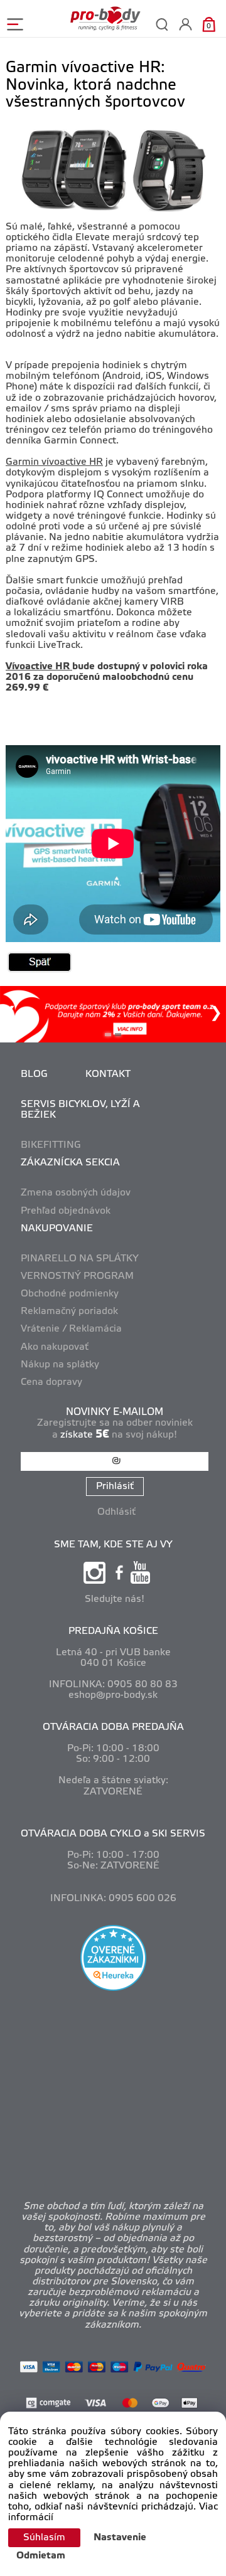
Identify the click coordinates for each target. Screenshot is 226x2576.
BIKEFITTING (51, 1145)
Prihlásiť (115, 1487)
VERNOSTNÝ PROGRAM (77, 1276)
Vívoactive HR (39, 667)
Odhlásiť (116, 1512)
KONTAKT (108, 1074)
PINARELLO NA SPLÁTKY (80, 1259)
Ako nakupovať (55, 1347)
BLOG (34, 1074)
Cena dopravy (51, 1382)
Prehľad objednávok (66, 1211)
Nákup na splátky (60, 1365)
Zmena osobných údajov (76, 1193)
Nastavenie (120, 2538)
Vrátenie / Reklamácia (71, 1329)
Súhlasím (44, 2538)
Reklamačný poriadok (69, 1312)
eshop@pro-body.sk (113, 1695)
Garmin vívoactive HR (54, 462)
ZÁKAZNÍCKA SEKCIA (70, 1163)
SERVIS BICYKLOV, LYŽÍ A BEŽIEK (80, 1110)
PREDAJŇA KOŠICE (113, 1631)
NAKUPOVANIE (57, 1229)
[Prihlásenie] (186, 24)
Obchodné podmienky (70, 1294)
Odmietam (41, 2556)
